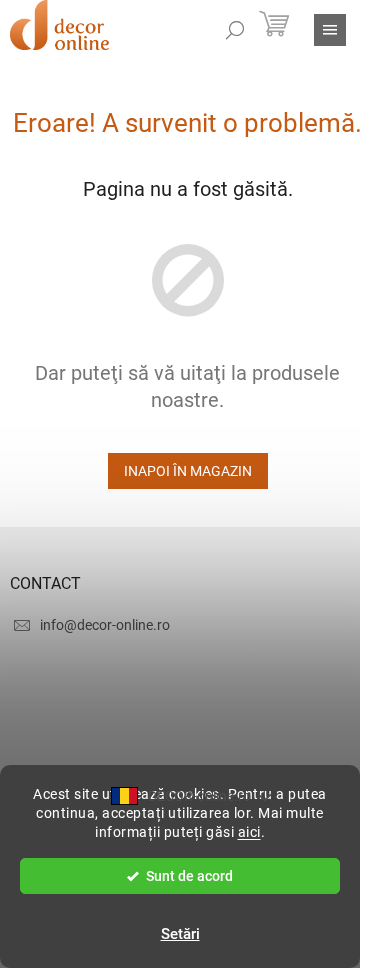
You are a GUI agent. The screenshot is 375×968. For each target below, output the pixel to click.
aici (249, 832)
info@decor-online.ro (105, 625)
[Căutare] (235, 30)
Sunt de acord (189, 876)
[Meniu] (330, 30)
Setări (180, 934)
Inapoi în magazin (188, 471)
